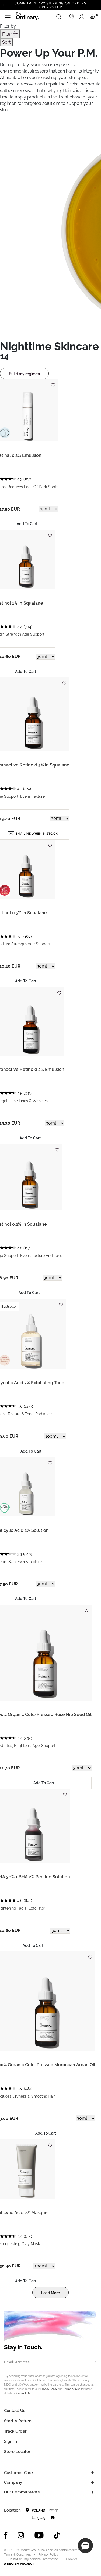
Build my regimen (24, 374)
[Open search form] (59, 16)
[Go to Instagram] (21, 2535)
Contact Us (23, 2393)
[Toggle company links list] (92, 2482)
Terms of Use (72, 2389)
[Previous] (3, 5)
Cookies (72, 2559)
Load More (50, 2293)
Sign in (11, 2441)
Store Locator (17, 2452)
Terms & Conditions (18, 2555)
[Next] (98, 5)
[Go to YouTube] (39, 2535)
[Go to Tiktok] (57, 2535)
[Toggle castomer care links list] (92, 2473)
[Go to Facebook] (6, 2535)
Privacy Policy (49, 2389)
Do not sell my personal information (33, 2559)
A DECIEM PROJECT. (19, 2564)
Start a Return (18, 2421)
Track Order (15, 2431)
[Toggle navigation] (8, 16)
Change (53, 2510)
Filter (8, 34)
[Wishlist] (53, 383)
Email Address (17, 2362)
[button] (85, 2546)
